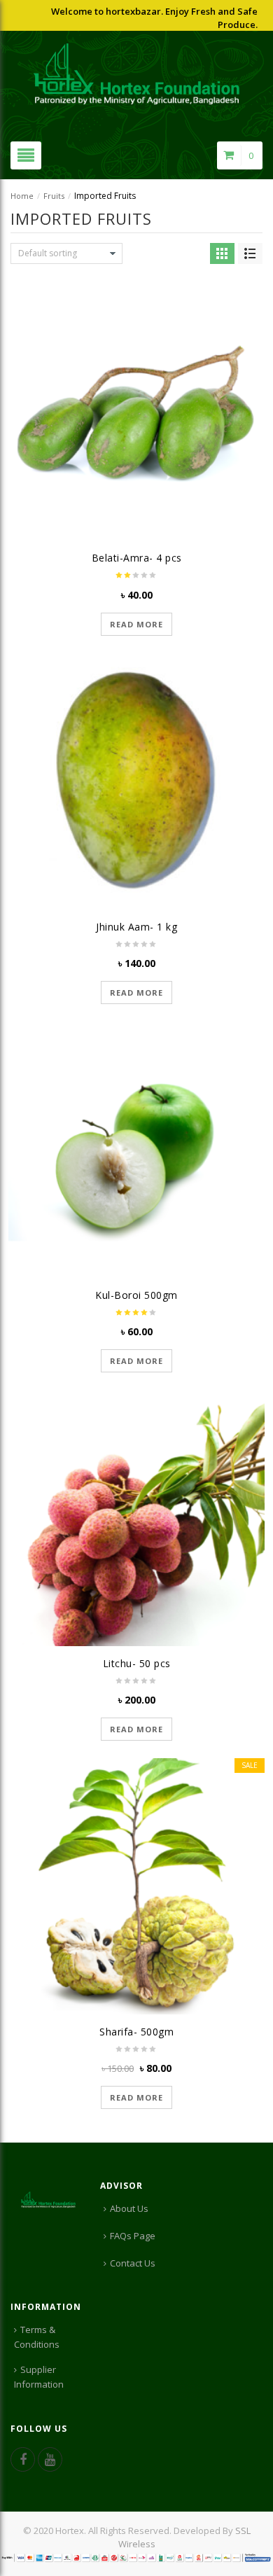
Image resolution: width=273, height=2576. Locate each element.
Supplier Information (39, 2377)
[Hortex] (137, 73)
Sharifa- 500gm (136, 2032)
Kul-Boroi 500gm (136, 1295)
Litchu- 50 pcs (137, 1663)
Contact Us (133, 2263)
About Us (129, 2208)
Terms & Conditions (37, 2337)
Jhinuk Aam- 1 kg (136, 927)
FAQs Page (133, 2236)
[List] (250, 253)
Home (22, 196)
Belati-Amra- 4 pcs (137, 558)
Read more (136, 624)
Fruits (54, 196)
